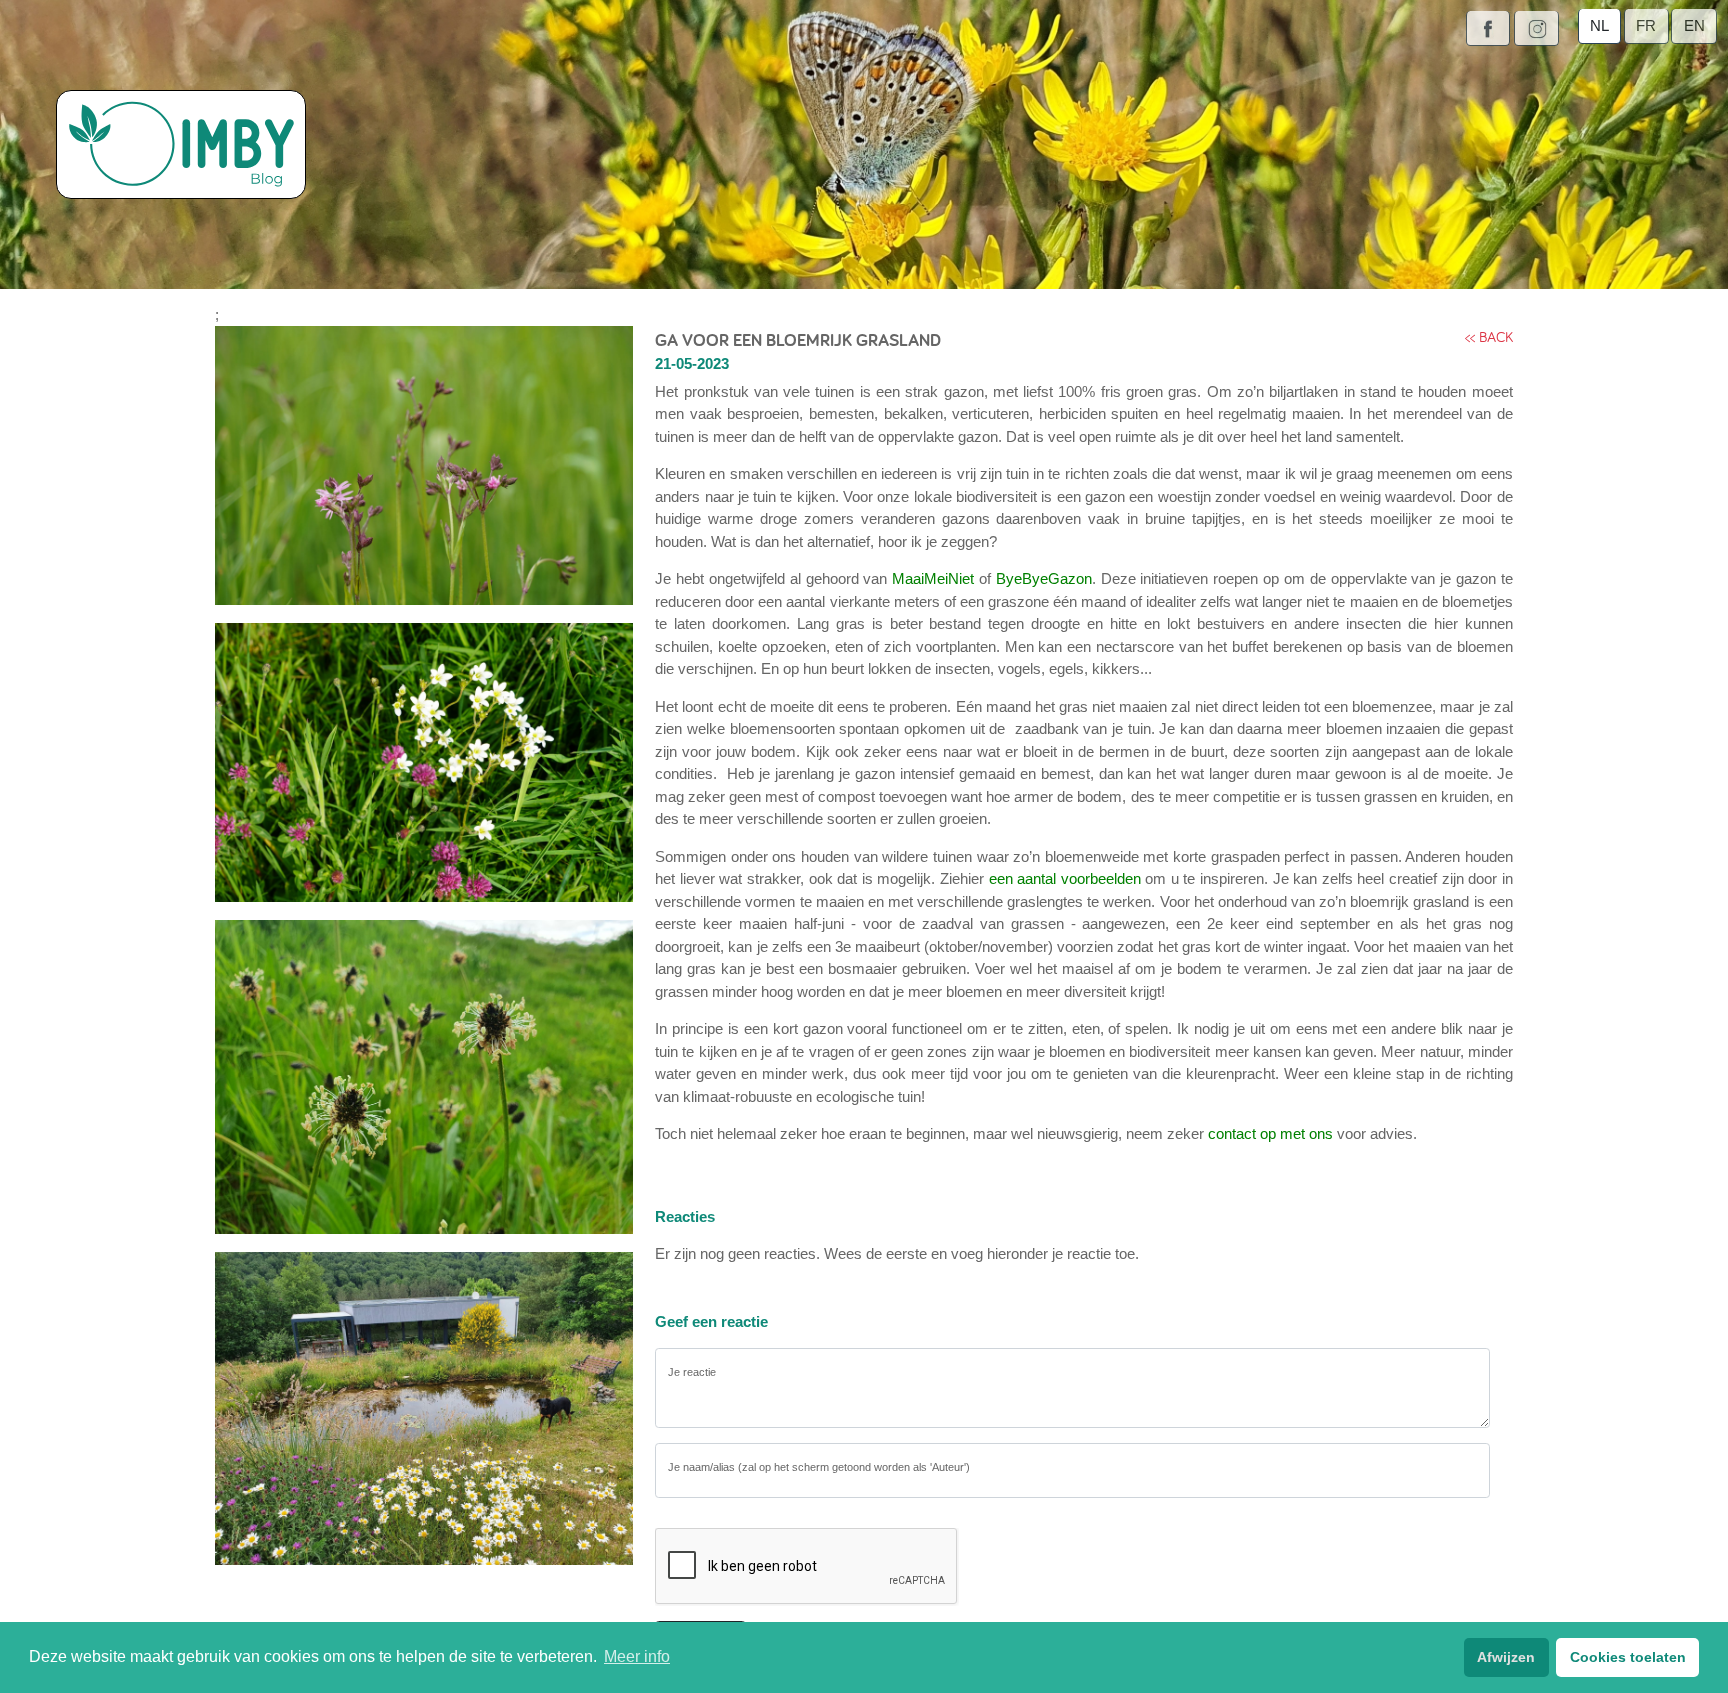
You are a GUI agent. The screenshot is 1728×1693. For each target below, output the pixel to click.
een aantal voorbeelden (1065, 878)
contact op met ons (1270, 1133)
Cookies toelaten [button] (1628, 1657)
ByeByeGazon (1044, 578)
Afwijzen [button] (1506, 1657)
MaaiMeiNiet (933, 578)
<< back (1489, 336)
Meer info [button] (637, 1656)
